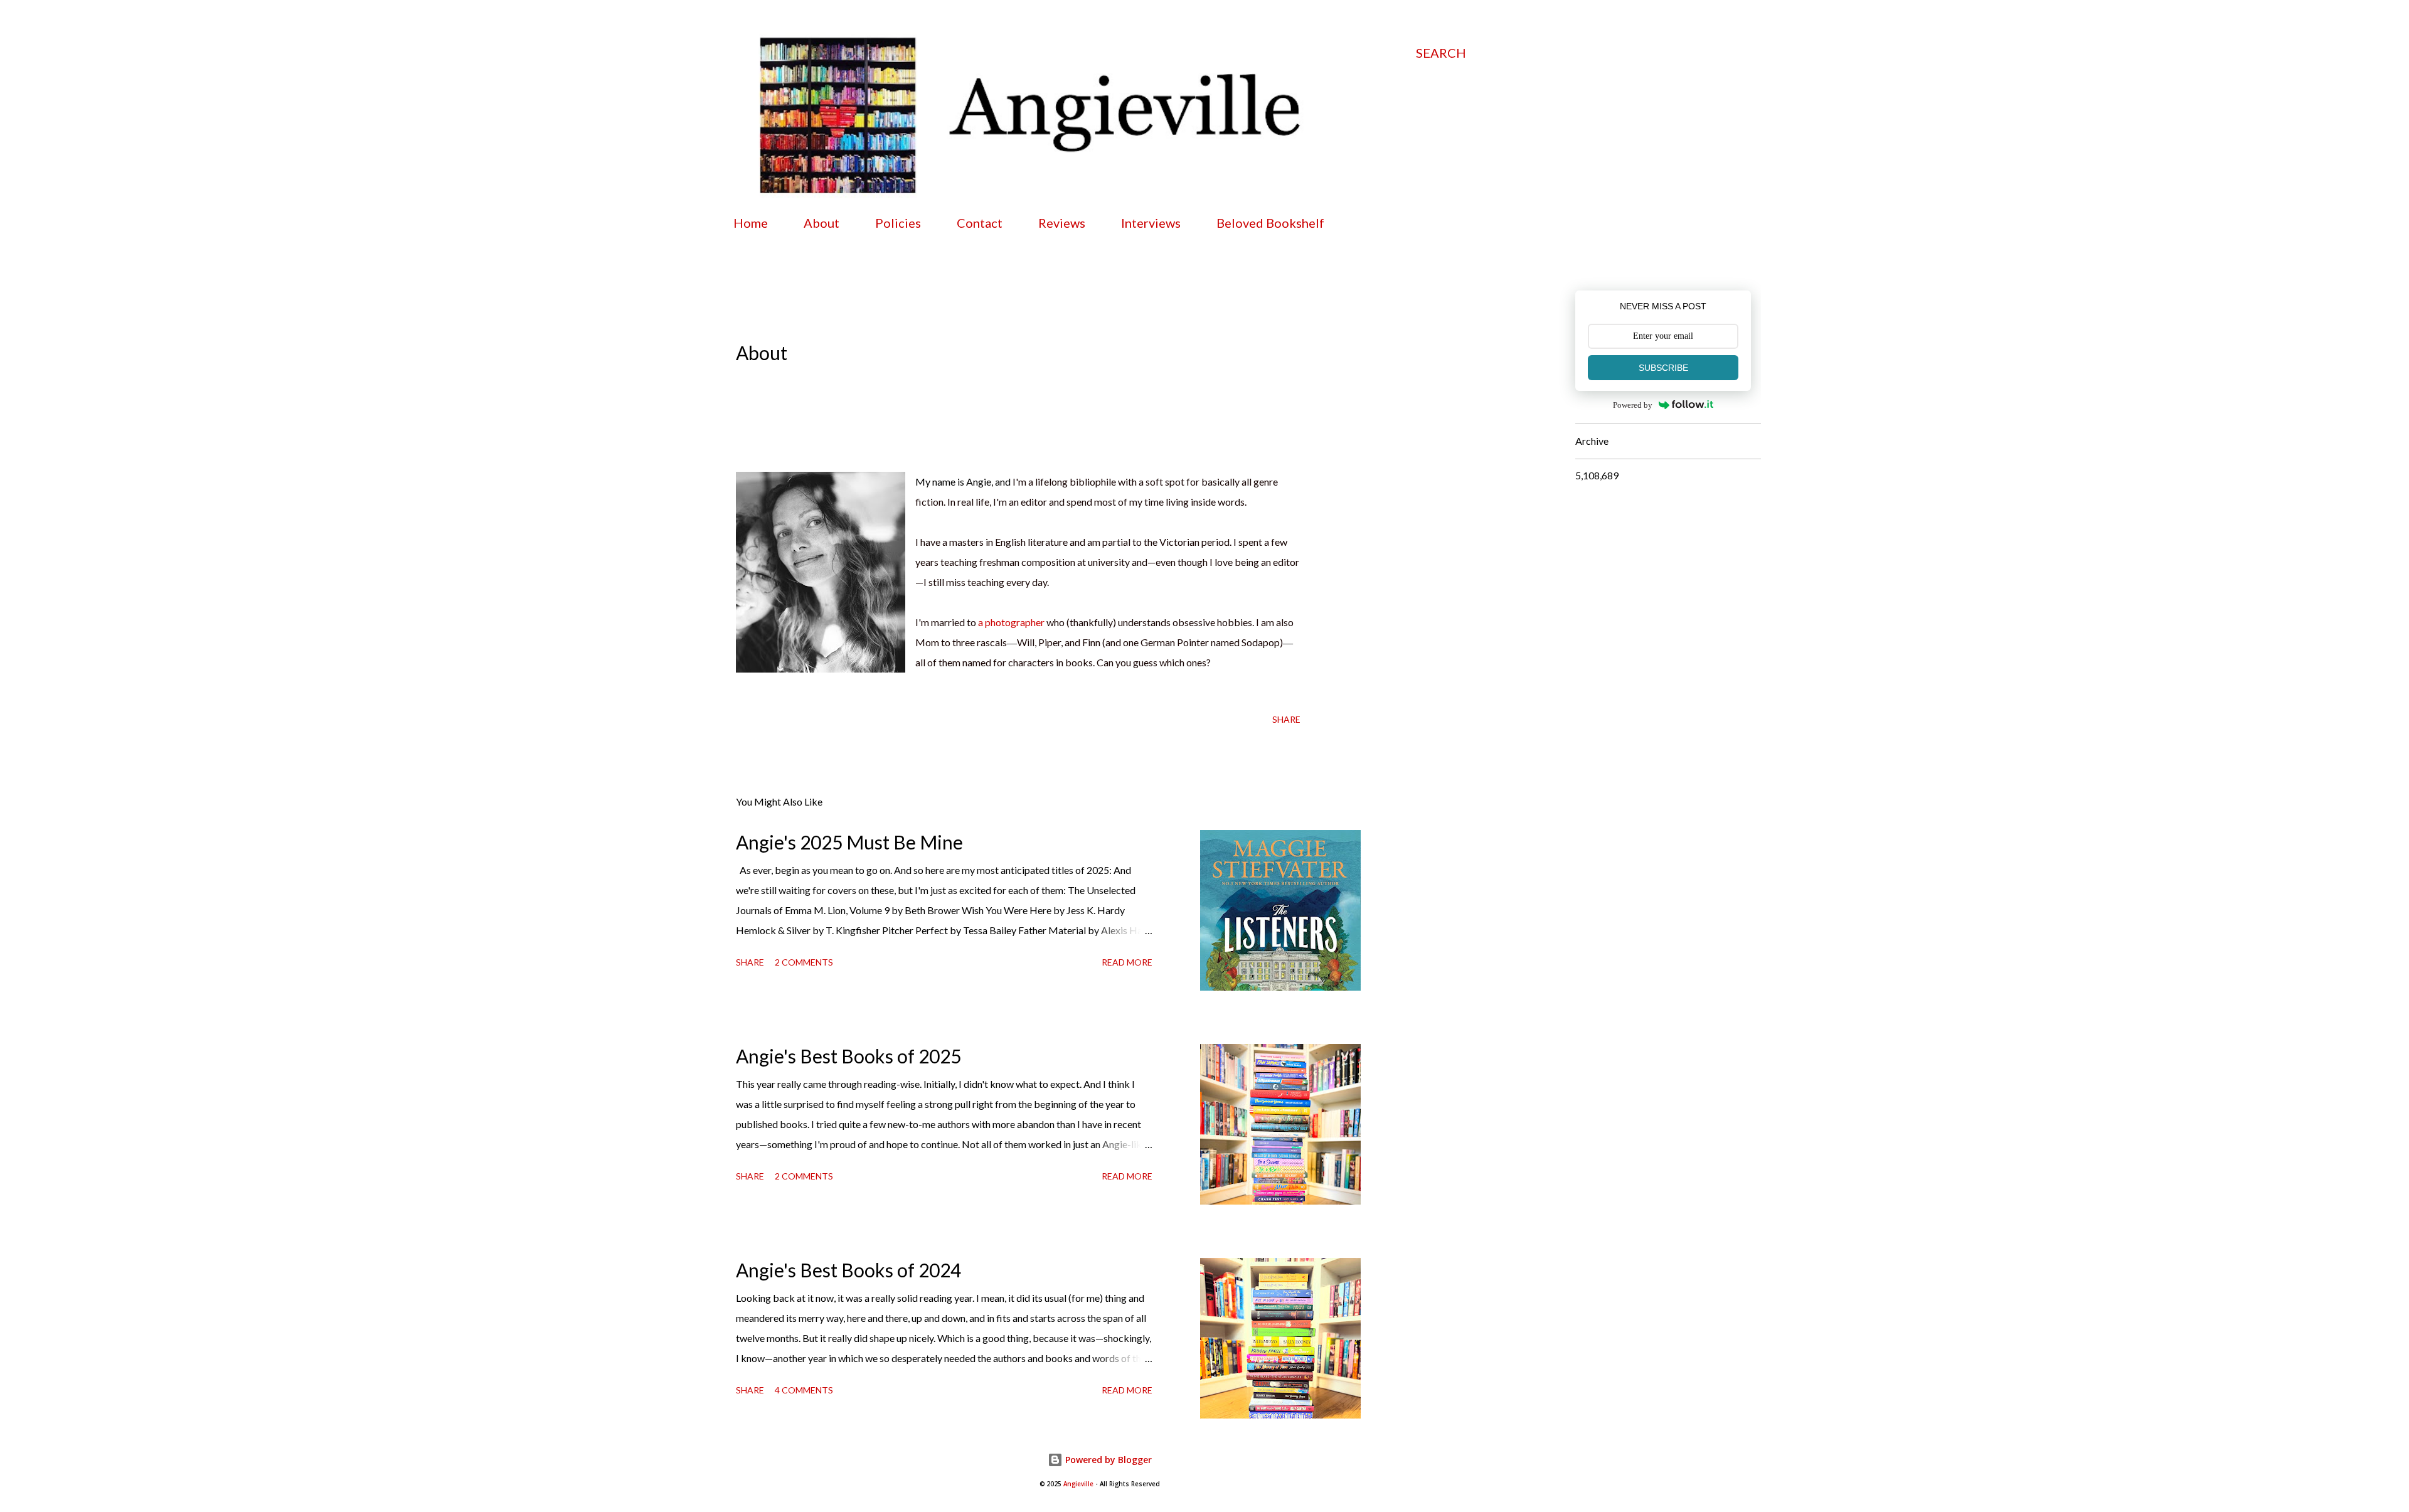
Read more (1127, 962)
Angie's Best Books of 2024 (848, 1270)
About (822, 223)
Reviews (1062, 223)
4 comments (804, 1390)
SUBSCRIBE (1663, 368)
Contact (980, 223)
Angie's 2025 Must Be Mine (849, 842)
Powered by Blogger (1107, 1460)
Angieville (1078, 1484)
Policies (898, 223)
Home (751, 223)
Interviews (1151, 223)
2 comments (804, 962)
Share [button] (1286, 719)
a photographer (1011, 622)
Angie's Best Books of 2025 (848, 1056)
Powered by (1633, 405)
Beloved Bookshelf (1270, 223)
